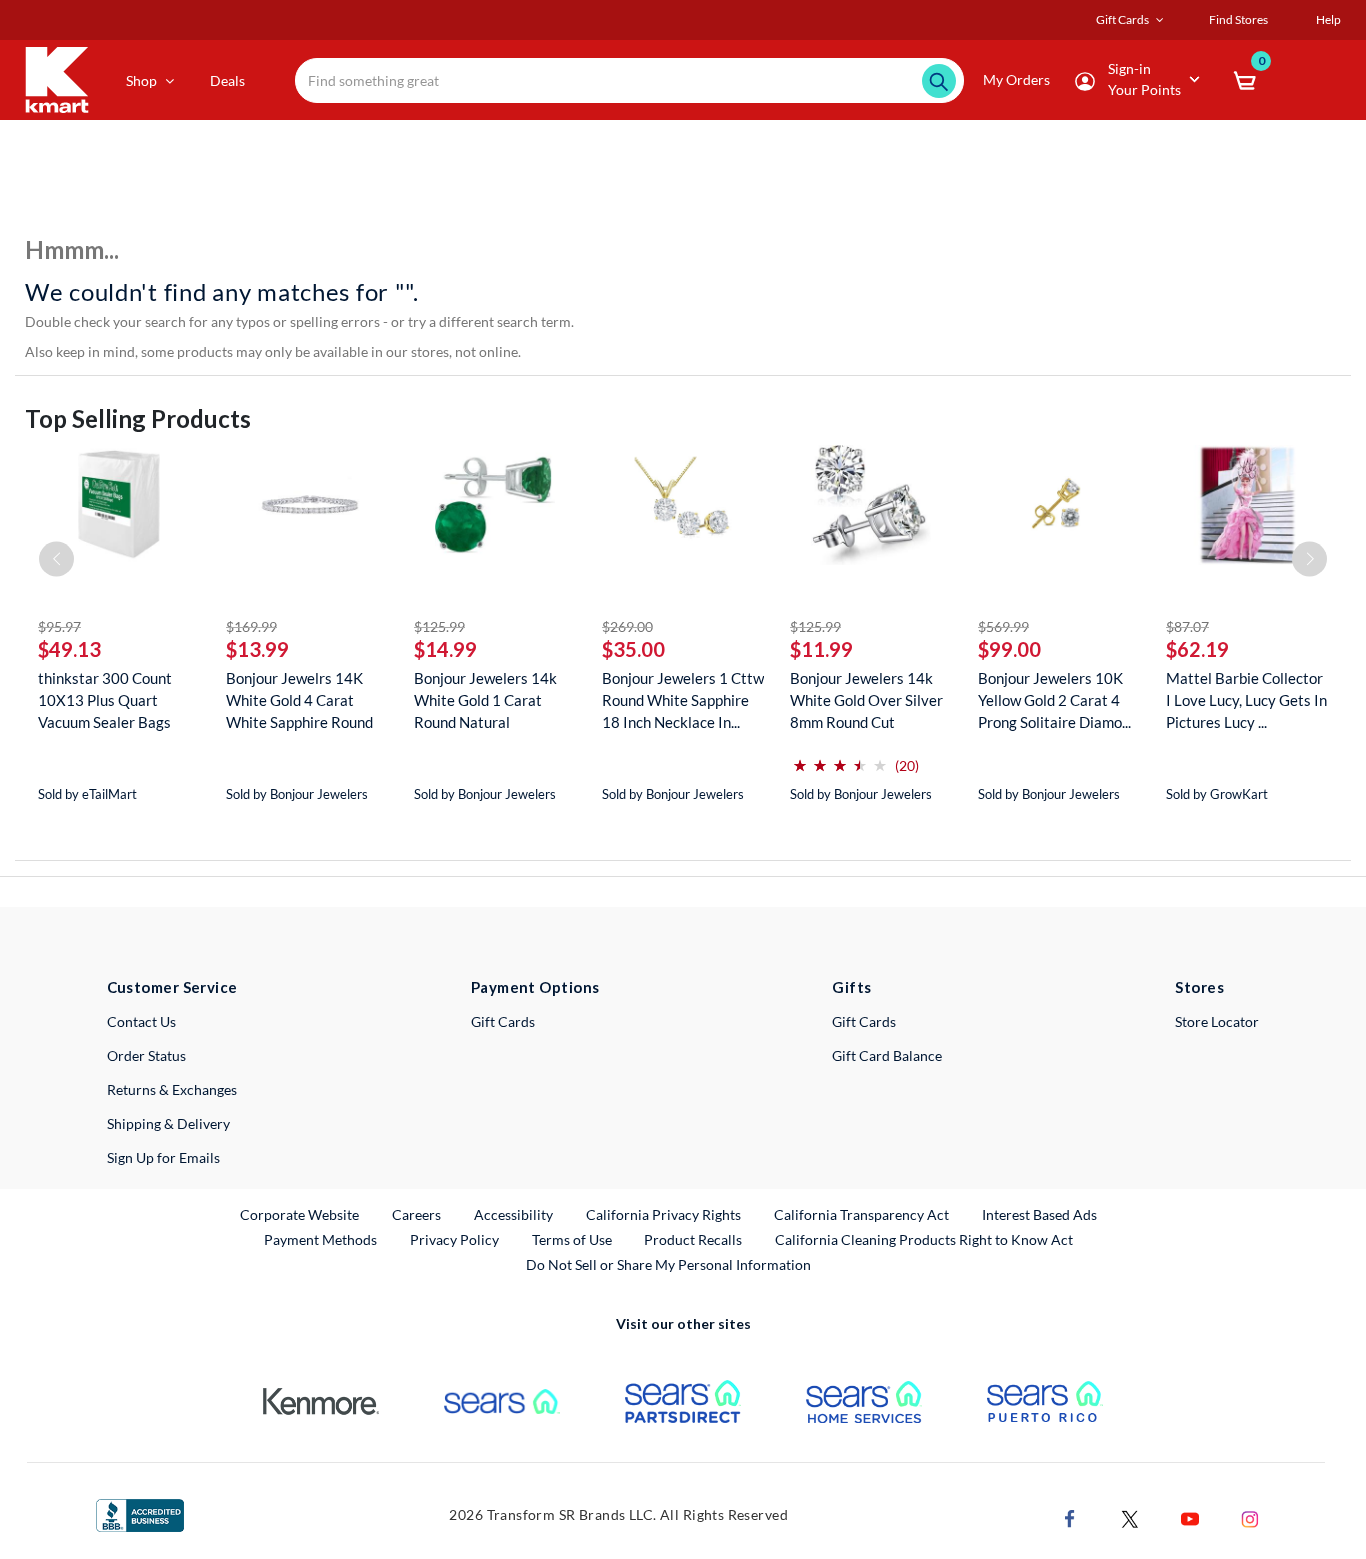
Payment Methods (320, 1239)
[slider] (840, 757)
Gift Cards (503, 1021)
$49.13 (69, 649)
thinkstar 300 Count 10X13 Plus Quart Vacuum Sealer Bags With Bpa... (105, 700)
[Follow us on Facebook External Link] (1070, 1517)
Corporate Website (300, 1214)
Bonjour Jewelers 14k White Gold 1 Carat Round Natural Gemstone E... (485, 700)
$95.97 (59, 626)
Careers (417, 1214)
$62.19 (1197, 649)
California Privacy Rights (663, 1214)
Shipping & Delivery (168, 1123)
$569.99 (1003, 626)
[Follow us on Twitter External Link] (1130, 1517)
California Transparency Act (861, 1214)
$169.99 (251, 626)
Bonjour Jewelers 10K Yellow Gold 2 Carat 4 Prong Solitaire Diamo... (1054, 700)
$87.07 (1187, 626)
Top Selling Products (138, 418)
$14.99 (445, 649)
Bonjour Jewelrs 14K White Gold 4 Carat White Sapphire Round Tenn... (299, 700)
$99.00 (1009, 649)
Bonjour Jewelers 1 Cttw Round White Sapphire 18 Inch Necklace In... (683, 700)
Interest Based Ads (1039, 1214)
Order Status (146, 1055)
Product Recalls (694, 1239)
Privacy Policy (454, 1239)
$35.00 (633, 649)
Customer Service (172, 987)
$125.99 (439, 626)
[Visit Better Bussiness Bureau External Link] (140, 1513)
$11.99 (821, 649)
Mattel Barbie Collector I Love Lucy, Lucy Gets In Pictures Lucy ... (1246, 700)
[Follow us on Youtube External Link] (1190, 1517)
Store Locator (1217, 1021)
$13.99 (257, 649)
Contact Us (141, 1021)
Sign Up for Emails (163, 1157)
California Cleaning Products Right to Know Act (924, 1239)
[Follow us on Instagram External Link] (1250, 1517)
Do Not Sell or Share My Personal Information (668, 1264)
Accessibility (513, 1214)
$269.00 (627, 626)
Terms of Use (572, 1239)
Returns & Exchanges (172, 1089)
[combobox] (629, 80)
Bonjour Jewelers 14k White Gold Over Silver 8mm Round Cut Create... (866, 700)
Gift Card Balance (887, 1055)
